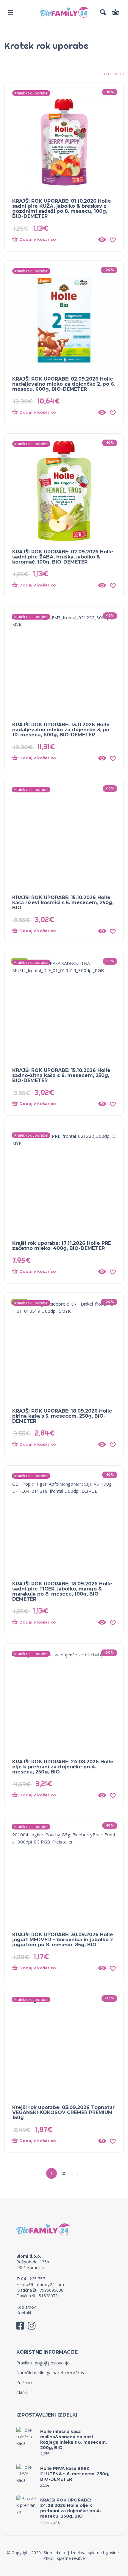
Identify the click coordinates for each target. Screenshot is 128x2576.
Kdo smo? (26, 2307)
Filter (111, 74)
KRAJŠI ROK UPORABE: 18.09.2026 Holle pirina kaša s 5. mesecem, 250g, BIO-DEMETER (62, 1416)
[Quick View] (102, 240)
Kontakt (24, 2313)
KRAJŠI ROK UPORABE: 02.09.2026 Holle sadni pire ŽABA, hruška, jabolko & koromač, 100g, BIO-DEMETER (63, 557)
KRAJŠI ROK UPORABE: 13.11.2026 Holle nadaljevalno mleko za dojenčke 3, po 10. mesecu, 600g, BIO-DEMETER (61, 730)
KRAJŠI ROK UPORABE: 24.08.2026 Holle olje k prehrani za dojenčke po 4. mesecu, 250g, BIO (63, 1767)
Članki (22, 2392)
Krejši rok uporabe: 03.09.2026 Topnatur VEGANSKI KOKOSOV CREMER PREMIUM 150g (63, 2112)
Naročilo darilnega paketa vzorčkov (50, 2373)
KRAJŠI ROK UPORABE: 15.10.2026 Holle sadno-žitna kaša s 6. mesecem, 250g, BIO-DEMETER (61, 1075)
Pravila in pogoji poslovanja (43, 2363)
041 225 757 (33, 2279)
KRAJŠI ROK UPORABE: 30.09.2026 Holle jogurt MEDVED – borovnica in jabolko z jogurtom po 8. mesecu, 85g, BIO (63, 1940)
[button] (10, 12)
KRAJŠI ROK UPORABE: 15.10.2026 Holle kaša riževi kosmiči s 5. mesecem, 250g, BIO (63, 903)
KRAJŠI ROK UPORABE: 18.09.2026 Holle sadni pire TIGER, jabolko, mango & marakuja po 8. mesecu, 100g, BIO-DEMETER (62, 1591)
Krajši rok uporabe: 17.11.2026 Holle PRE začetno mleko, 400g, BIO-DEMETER (62, 1246)
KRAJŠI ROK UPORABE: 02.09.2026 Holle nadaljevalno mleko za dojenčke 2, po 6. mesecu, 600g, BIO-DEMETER (64, 384)
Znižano (24, 2382)
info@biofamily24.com (42, 2284)
